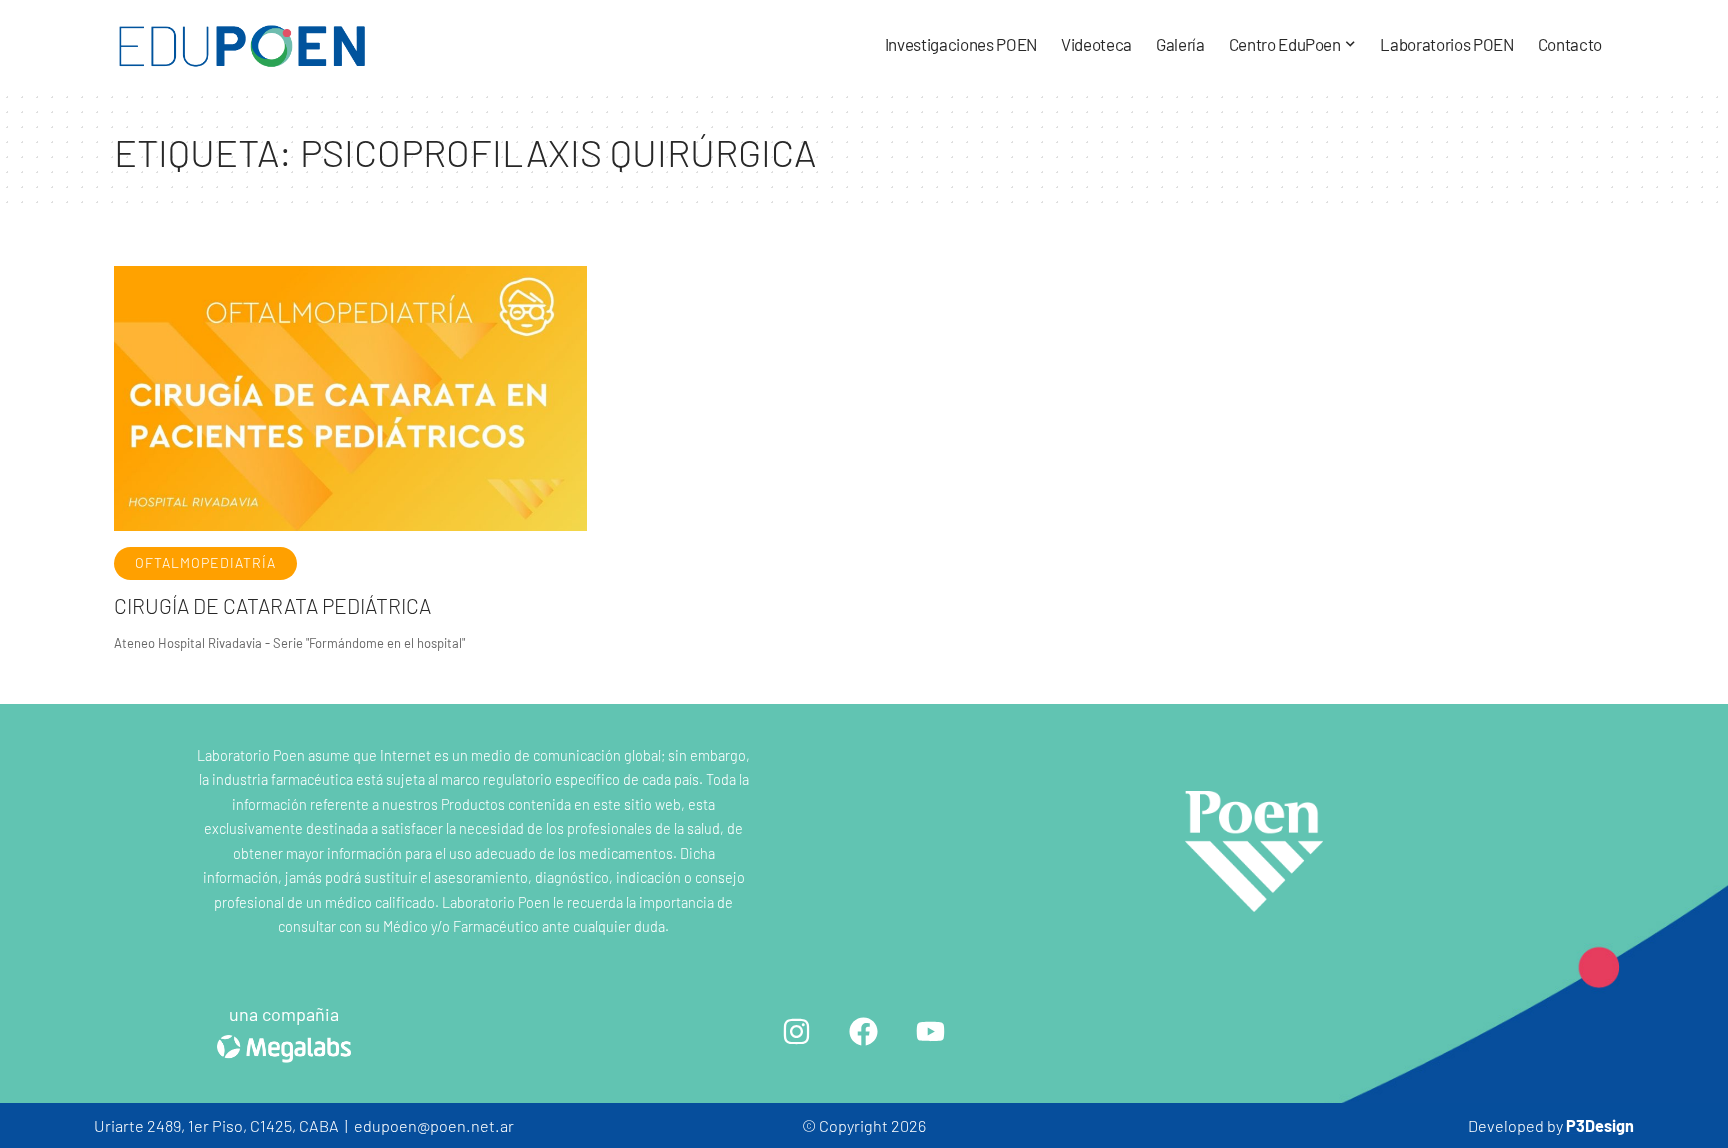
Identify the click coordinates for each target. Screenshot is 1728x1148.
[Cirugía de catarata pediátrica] (350, 398)
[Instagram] (797, 1031)
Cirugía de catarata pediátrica (272, 605)
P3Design (1600, 1125)
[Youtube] (931, 1031)
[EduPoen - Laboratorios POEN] (242, 45)
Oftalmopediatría (205, 562)
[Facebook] (864, 1031)
